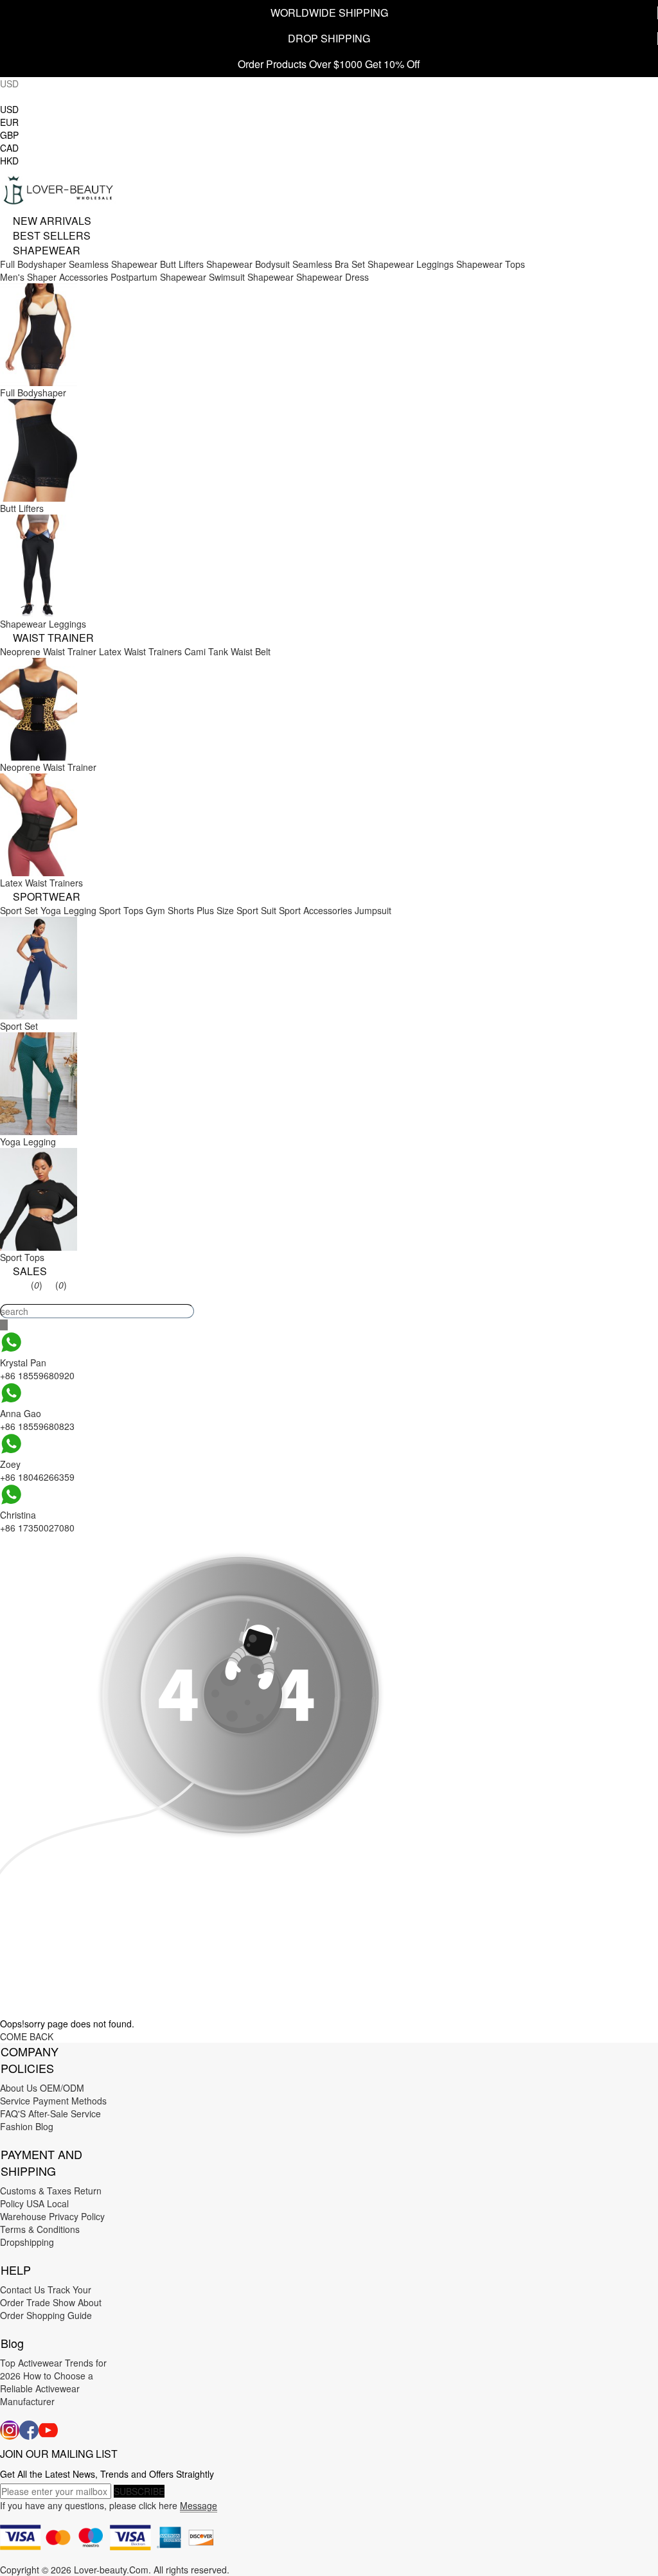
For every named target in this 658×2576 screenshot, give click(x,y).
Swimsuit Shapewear (251, 277)
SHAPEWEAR (47, 250)
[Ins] (10, 2430)
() (37, 1285)
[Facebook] (29, 2430)
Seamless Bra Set (329, 264)
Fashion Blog (27, 2126)
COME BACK (27, 2036)
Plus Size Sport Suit (236, 910)
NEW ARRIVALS (52, 221)
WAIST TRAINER (53, 638)
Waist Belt (251, 651)
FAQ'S (13, 2113)
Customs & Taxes (36, 2191)
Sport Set (19, 910)
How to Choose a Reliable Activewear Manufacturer (47, 2388)
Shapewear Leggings (411, 264)
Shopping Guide (59, 2315)
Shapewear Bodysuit (248, 264)
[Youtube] (48, 2430)
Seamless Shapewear (113, 264)
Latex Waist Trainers (140, 651)
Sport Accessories (316, 910)
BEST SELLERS (52, 235)
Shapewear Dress (333, 277)
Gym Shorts (170, 910)
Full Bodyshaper (33, 264)
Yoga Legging (68, 910)
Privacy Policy (77, 2216)
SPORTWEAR (47, 896)
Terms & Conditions (40, 2229)
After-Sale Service (65, 2113)
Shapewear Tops (491, 264)
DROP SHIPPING (329, 38)
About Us (19, 2088)
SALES (30, 1271)
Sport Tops (121, 910)
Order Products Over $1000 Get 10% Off (329, 64)
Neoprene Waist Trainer (48, 651)
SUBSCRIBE (139, 2491)
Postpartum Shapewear (158, 277)
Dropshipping (27, 2242)
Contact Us (22, 2289)
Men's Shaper (28, 277)
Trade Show (51, 2302)
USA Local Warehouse (34, 2210)
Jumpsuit (373, 910)
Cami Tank (206, 651)
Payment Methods (70, 2101)
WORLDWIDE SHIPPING (329, 13)
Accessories (84, 277)
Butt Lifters (182, 264)
